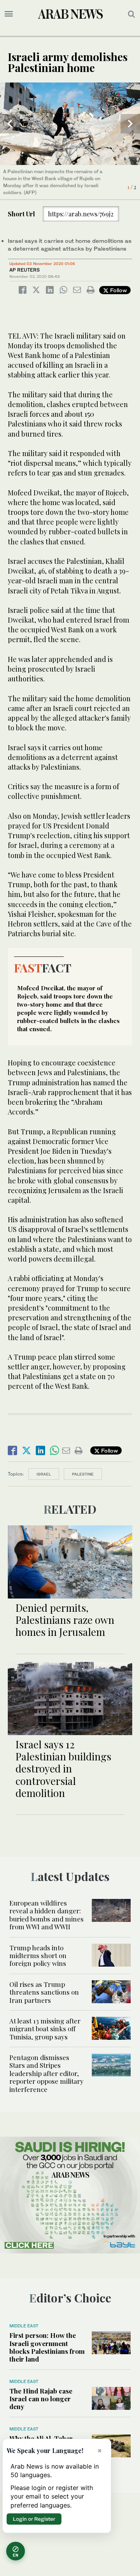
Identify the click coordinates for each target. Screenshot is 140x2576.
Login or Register (34, 2519)
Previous (10, 124)
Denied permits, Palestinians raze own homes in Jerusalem (65, 1620)
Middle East (24, 2326)
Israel (44, 1474)
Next (130, 124)
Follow (118, 290)
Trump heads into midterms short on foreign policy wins (38, 1956)
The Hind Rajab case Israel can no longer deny (41, 2399)
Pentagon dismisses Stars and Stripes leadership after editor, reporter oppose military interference (46, 2073)
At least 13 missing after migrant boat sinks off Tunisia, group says (45, 2029)
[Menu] (9, 14)
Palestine (83, 1474)
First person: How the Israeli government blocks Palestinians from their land (47, 2347)
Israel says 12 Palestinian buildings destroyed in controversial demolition (63, 1769)
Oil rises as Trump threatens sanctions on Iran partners (44, 1992)
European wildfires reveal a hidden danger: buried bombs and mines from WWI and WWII (46, 1915)
